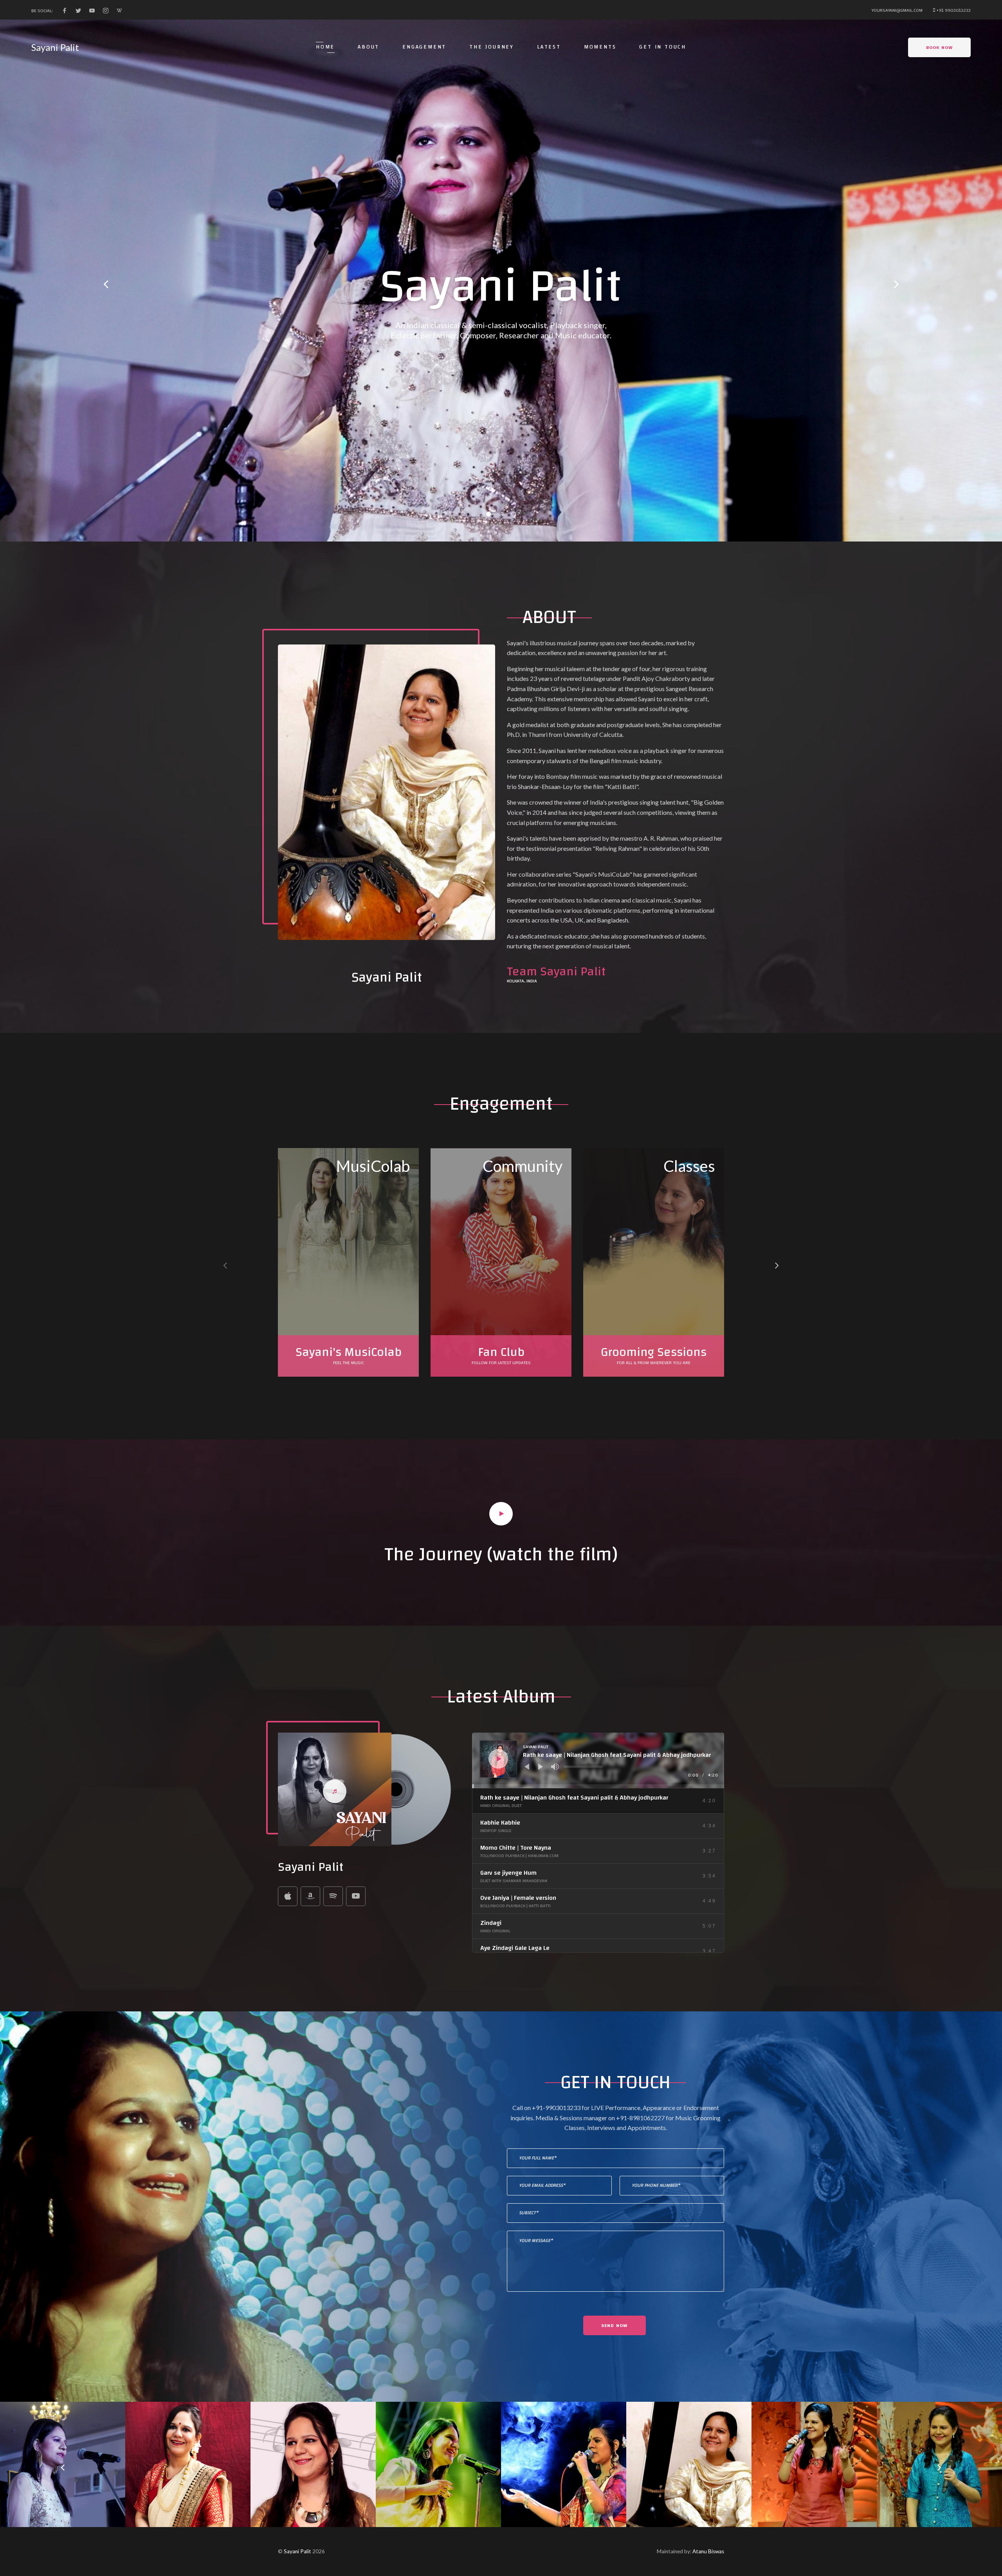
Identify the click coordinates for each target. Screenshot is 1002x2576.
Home (325, 47)
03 (514, 514)
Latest (549, 47)
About (369, 47)
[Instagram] (106, 11)
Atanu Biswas (708, 2551)
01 (488, 514)
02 (501, 514)
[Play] (499, 1759)
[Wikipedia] (119, 11)
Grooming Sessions (654, 1352)
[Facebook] (65, 11)
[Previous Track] (527, 1767)
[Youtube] (92, 11)
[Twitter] (78, 11)
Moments (600, 47)
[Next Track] (541, 1767)
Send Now (615, 2325)
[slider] (583, 1767)
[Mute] (555, 1767)
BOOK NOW (940, 47)
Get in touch (663, 47)
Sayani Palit (55, 47)
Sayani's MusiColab (349, 1352)
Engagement (424, 47)
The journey (492, 47)
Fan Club (501, 1352)
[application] (598, 1760)
